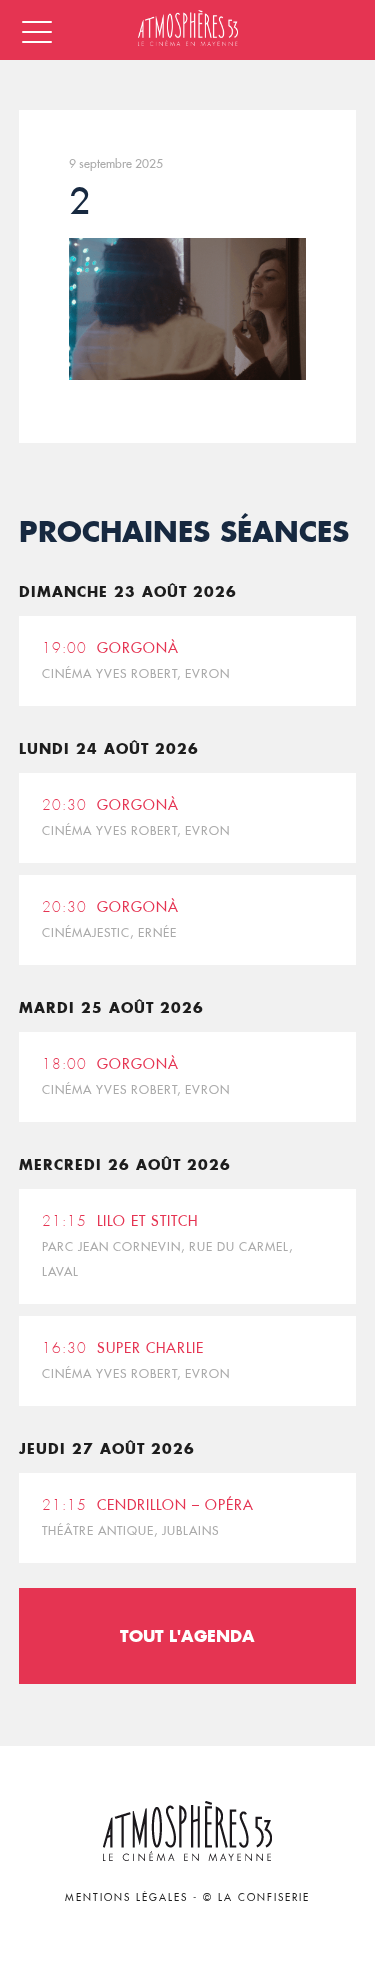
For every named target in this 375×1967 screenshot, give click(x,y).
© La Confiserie (256, 1897)
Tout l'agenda (187, 1635)
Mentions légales (126, 1897)
